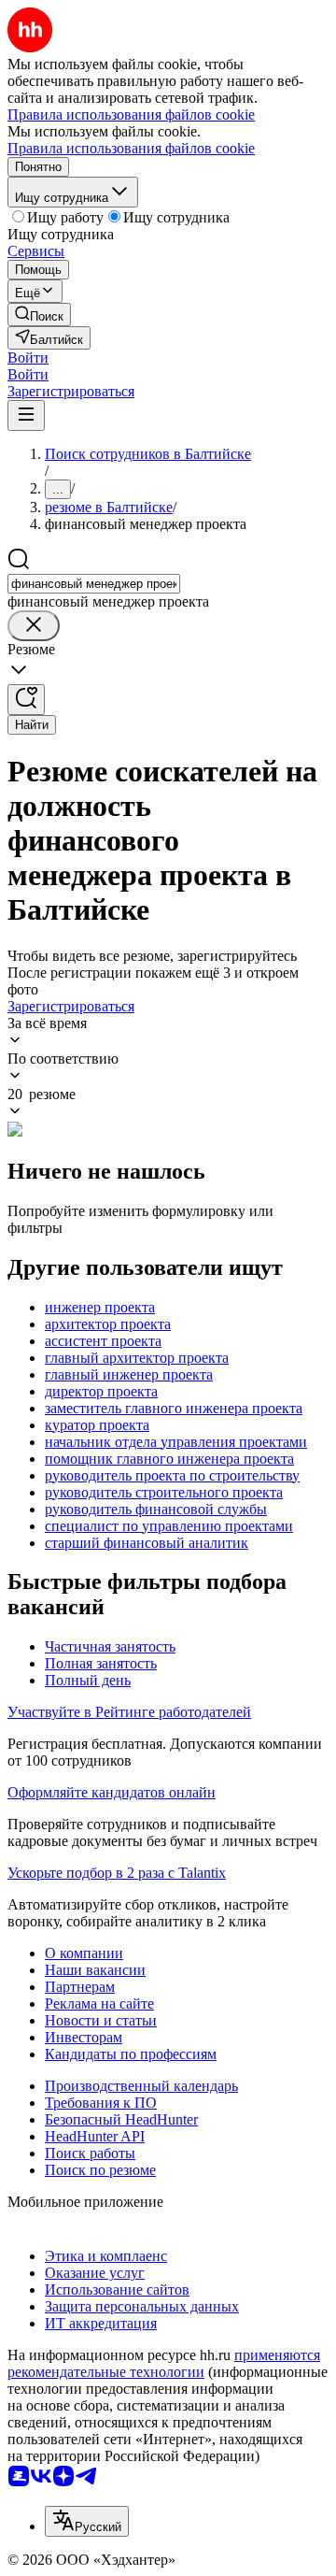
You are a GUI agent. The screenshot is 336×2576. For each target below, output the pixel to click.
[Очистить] (34, 626)
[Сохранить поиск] (26, 700)
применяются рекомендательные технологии (164, 2363)
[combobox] (94, 584)
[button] (28, 358)
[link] (39, 315)
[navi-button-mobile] (26, 415)
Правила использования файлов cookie (131, 148)
